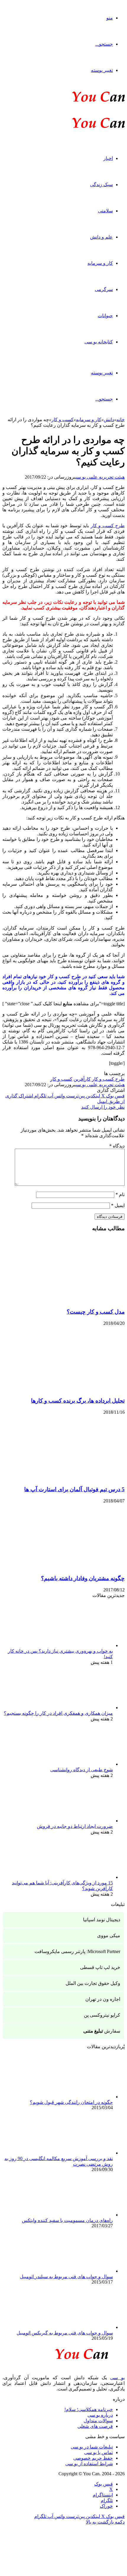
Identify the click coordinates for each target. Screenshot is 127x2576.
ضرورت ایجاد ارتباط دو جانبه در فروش (75, 1826)
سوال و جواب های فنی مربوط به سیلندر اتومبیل (66, 2277)
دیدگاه (117, 1146)
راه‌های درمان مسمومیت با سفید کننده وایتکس (67, 2220)
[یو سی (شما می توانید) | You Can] (63, 2353)
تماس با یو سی (98, 2452)
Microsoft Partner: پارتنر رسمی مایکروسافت (77, 1951)
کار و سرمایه (100, 263)
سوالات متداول (98, 2421)
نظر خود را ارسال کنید (103, 1107)
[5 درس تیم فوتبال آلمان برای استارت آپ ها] (67, 1478)
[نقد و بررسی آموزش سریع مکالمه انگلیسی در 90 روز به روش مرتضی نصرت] (80, 2153)
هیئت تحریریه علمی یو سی (100, 477)
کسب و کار (62, 420)
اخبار (108, 158)
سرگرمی (104, 289)
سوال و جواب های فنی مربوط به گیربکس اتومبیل (65, 2333)
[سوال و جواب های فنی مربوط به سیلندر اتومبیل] (80, 2271)
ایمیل (118, 1205)
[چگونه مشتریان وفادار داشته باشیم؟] (67, 1567)
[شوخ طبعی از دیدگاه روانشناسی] (80, 1764)
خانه (121, 420)
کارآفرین (82, 1079)
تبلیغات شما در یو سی (92, 2447)
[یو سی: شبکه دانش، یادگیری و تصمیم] (80, 101)
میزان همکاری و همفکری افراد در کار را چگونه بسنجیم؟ (58, 1713)
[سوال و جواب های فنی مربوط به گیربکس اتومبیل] (80, 2327)
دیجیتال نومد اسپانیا (102, 1920)
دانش (109, 420)
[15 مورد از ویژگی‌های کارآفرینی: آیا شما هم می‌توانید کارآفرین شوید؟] (80, 1877)
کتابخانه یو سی (99, 342)
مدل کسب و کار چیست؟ (96, 1312)
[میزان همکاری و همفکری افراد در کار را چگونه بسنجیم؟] (80, 1708)
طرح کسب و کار (108, 1079)
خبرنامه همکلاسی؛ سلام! (89, 2409)
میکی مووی (109, 1936)
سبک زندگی (101, 185)
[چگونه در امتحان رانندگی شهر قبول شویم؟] (80, 2097)
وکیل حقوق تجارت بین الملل (93, 1983)
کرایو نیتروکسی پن (102, 2015)
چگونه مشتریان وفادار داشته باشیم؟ (83, 1578)
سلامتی (105, 211)
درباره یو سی (100, 2415)
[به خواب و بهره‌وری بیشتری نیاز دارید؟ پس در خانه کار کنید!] (80, 1645)
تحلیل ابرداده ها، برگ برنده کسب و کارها (78, 1401)
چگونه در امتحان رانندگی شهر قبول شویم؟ (71, 2102)
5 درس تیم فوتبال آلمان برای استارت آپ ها (74, 1489)
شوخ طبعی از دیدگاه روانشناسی (82, 1770)
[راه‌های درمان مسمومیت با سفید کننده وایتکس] (80, 2215)
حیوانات (105, 316)
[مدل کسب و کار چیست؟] (67, 1301)
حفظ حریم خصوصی (93, 2458)
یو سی (117, 2378)
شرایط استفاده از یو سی (89, 2464)
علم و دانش (101, 237)
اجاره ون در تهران (103, 1999)
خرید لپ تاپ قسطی (100, 1967)
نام (120, 1194)
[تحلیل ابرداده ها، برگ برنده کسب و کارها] (67, 1389)
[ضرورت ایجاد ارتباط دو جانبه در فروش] (80, 1821)
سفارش (102, 2031)
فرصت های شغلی (95, 2426)
